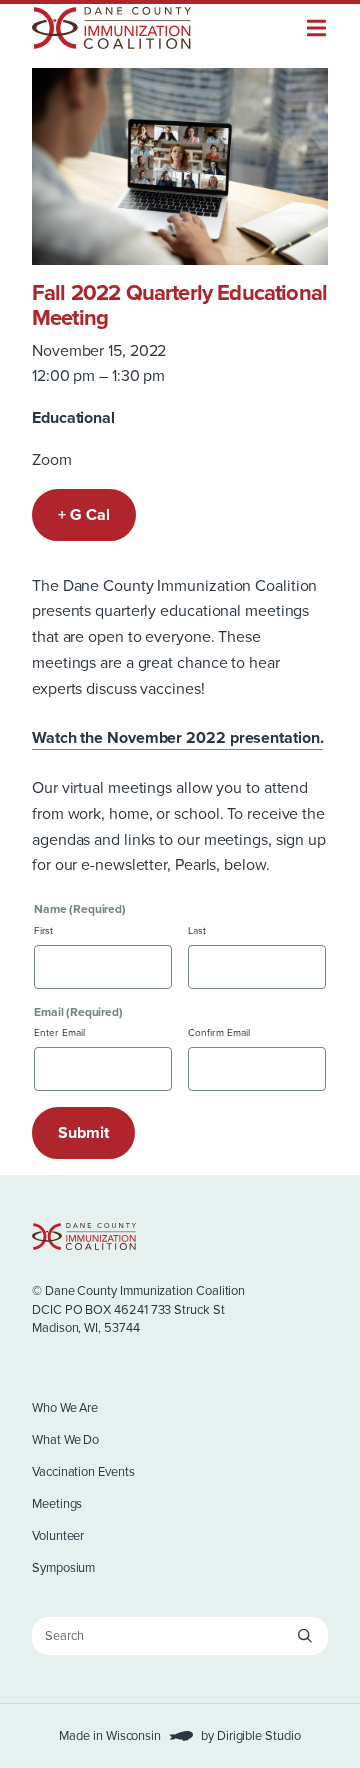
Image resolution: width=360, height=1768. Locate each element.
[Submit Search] (305, 1636)
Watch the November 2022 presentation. (177, 737)
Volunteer (58, 1535)
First (44, 931)
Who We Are (65, 1407)
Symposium (63, 1567)
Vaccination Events (83, 1471)
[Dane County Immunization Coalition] (111, 28)
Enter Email (59, 1033)
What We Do (65, 1439)
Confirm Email (219, 1033)
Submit (83, 1132)
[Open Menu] (333, 28)
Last (197, 931)
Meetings (57, 1503)
